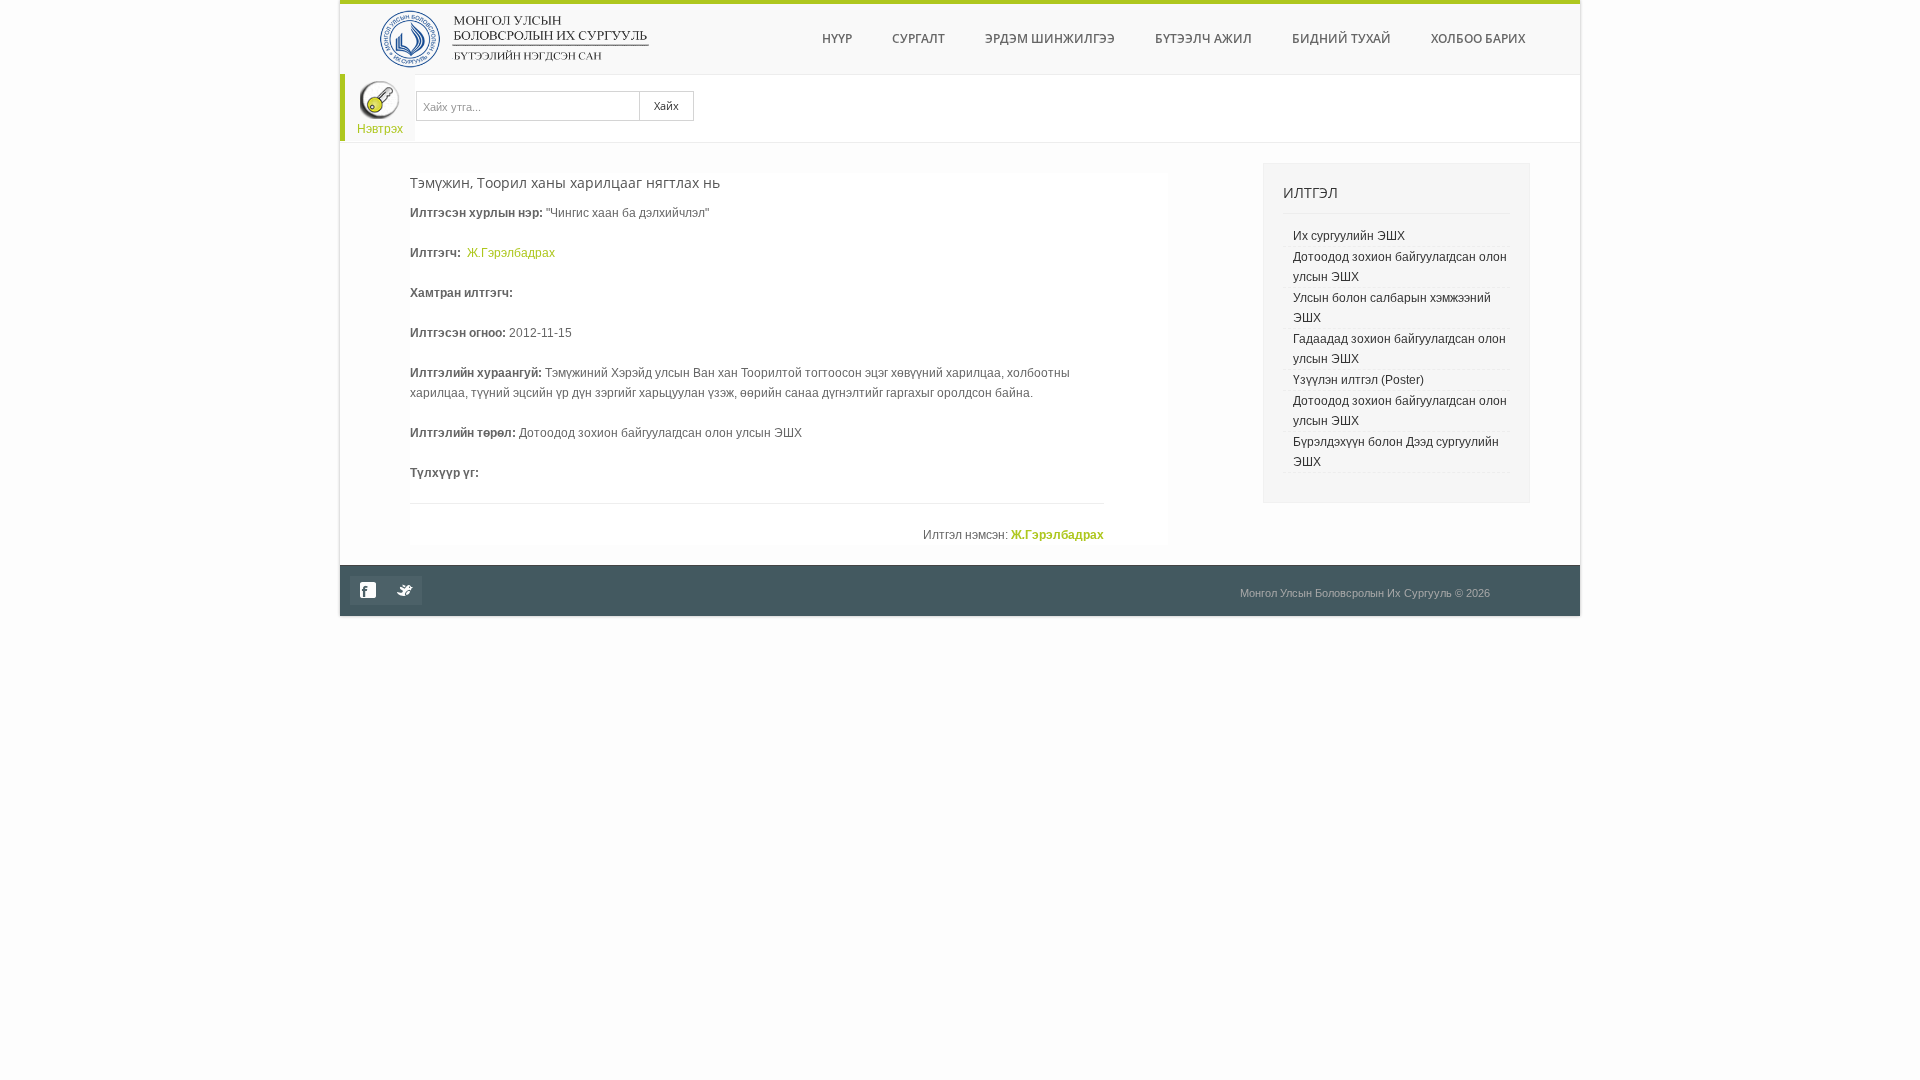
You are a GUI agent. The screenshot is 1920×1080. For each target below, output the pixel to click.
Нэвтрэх (380, 129)
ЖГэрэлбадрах (511, 253)
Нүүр (837, 38)
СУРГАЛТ (918, 38)
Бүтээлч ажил (1203, 38)
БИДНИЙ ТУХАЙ (1341, 38)
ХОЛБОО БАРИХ (1478, 38)
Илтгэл (1310, 192)
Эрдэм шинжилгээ (1050, 38)
